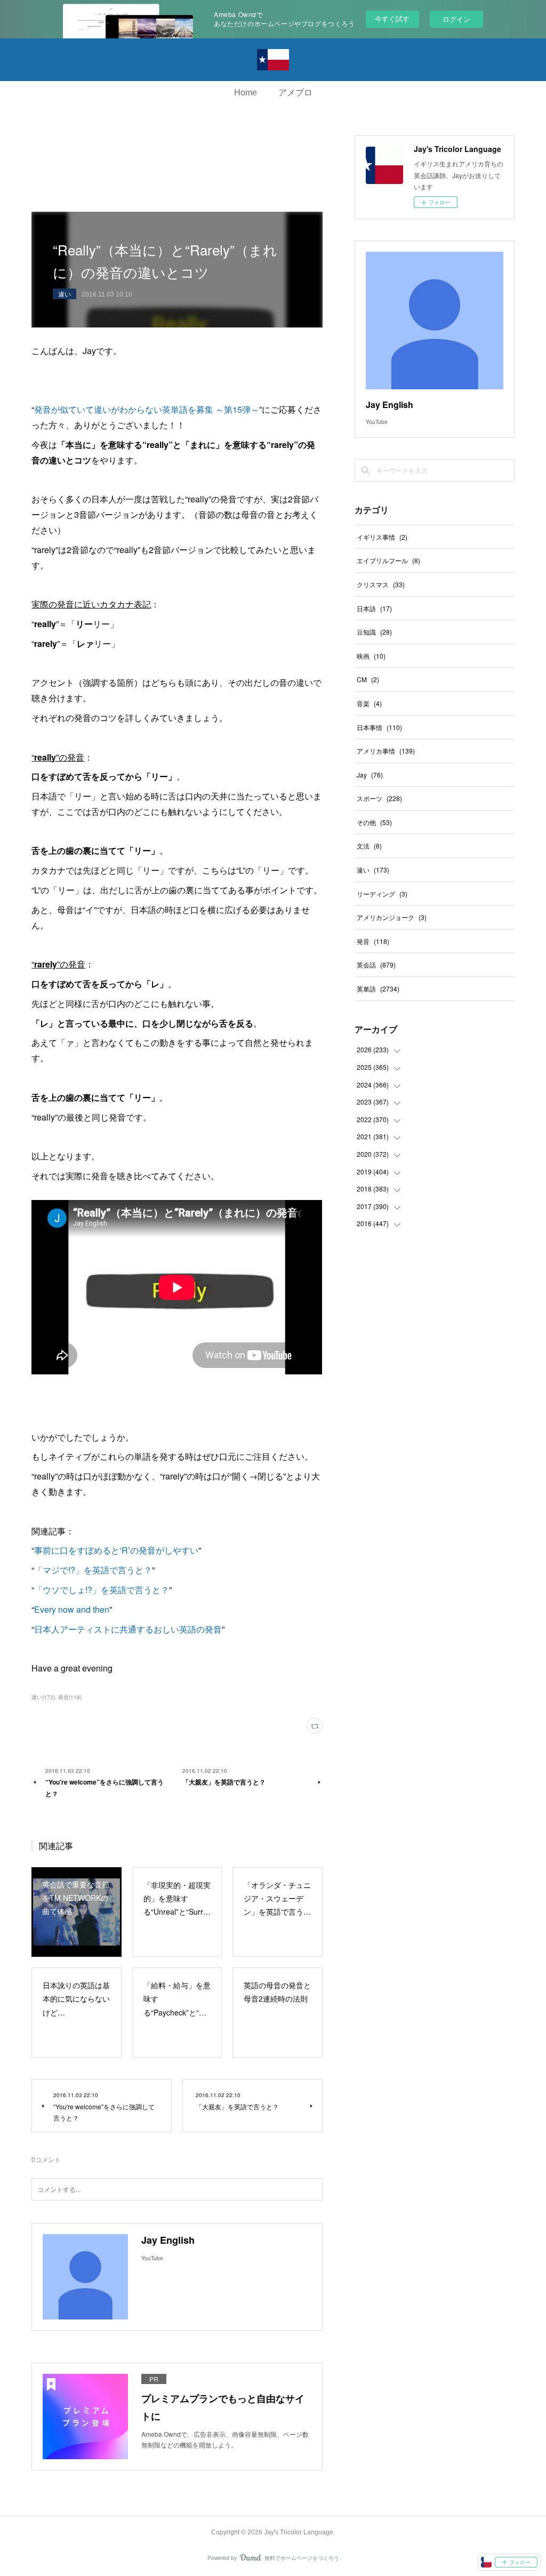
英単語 (378, 989)
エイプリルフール (388, 560)
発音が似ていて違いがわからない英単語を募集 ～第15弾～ (147, 409)
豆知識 (374, 632)
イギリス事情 (382, 537)
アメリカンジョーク (392, 917)
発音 (373, 941)
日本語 (374, 608)
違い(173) (43, 1697)
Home (246, 93)
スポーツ (379, 798)
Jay (370, 775)
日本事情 (379, 727)
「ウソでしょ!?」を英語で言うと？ (102, 1590)
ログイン (456, 19)
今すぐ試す (392, 18)
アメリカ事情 (386, 751)
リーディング (382, 894)
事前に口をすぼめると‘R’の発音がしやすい (116, 1550)
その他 (374, 822)
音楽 (369, 703)
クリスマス (381, 584)
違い (65, 294)
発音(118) (70, 1697)
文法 (369, 846)
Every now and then (72, 1609)
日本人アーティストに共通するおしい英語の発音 (128, 1629)
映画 (371, 656)
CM (368, 679)
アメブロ (295, 93)
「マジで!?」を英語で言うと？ (93, 1570)
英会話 (376, 965)
